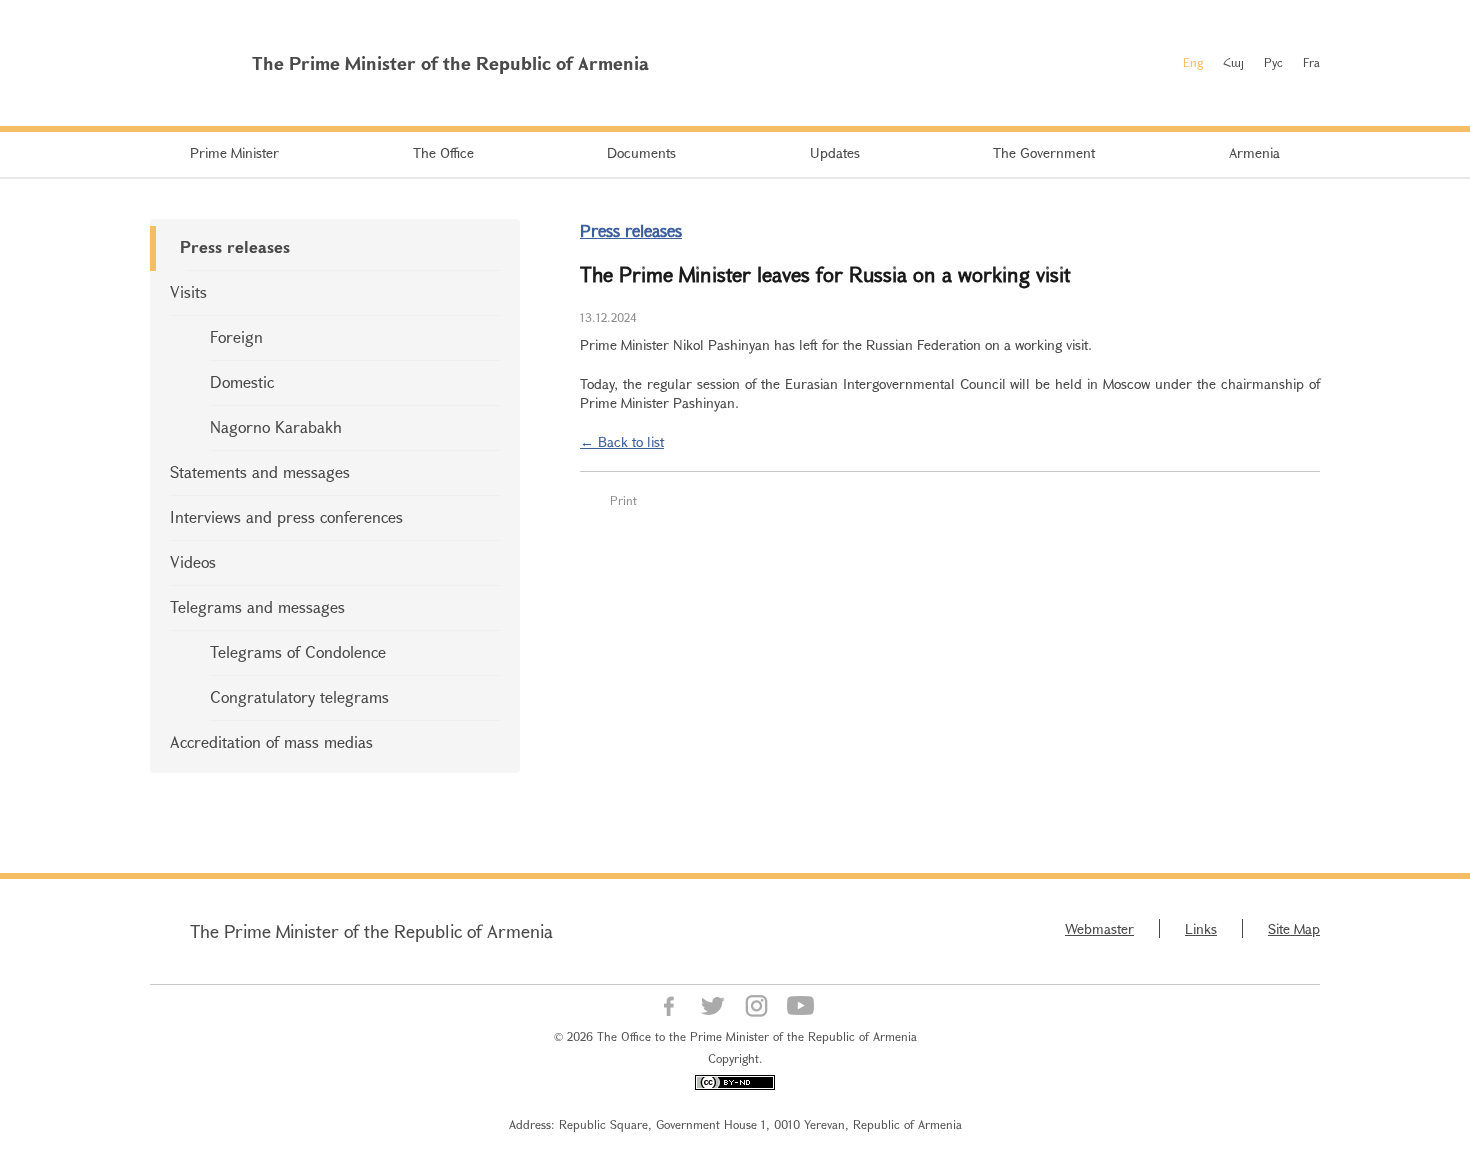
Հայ (1233, 62)
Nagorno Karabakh (276, 426)
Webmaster (1099, 928)
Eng (1193, 62)
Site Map (1294, 928)
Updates (835, 152)
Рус (1273, 62)
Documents (641, 152)
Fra (1311, 62)
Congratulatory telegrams (299, 696)
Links (1201, 928)
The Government (1044, 152)
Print (623, 500)
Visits (188, 291)
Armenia (1254, 152)
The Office (443, 152)
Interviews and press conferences (286, 516)
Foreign (236, 336)
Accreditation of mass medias (271, 741)
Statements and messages (260, 471)
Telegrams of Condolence (298, 651)
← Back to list (622, 441)
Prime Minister (234, 152)
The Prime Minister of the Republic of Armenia (371, 931)
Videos (193, 561)
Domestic (242, 381)
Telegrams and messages (257, 606)
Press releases (235, 246)
